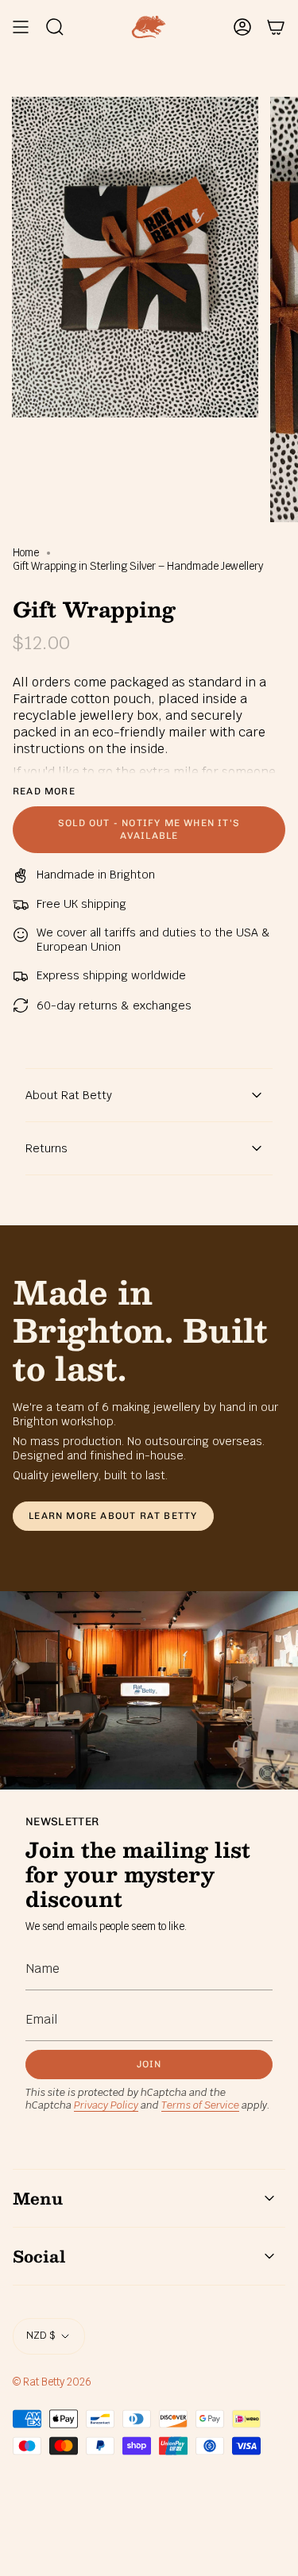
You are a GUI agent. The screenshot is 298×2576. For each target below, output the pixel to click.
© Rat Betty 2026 (52, 2382)
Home (26, 553)
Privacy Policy (106, 2105)
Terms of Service (200, 2105)
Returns (46, 1148)
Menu (38, 2198)
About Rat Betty (69, 1095)
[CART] (276, 27)
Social (39, 2256)
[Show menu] (21, 27)
